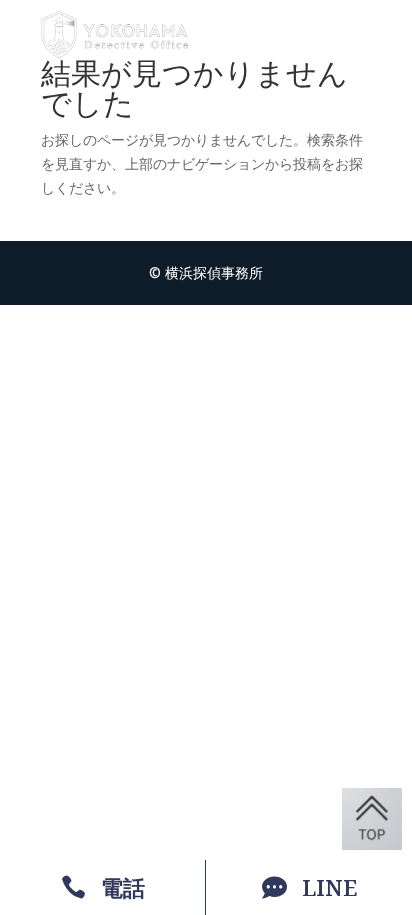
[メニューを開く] (357, 35)
